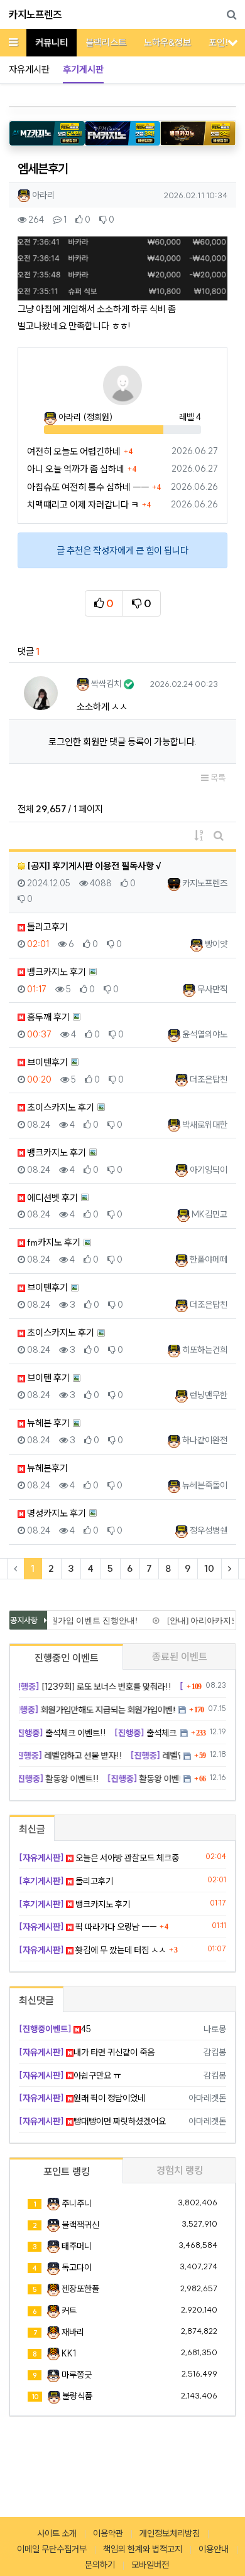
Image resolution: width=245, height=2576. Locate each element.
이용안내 (214, 2549)
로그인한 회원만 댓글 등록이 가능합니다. (122, 742)
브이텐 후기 (47, 1378)
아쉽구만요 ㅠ (70, 2075)
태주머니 (77, 2246)
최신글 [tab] (32, 1829)
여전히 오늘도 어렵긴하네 (74, 451)
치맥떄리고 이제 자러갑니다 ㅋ (83, 505)
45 (55, 2029)
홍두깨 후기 (47, 1017)
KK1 (69, 2353)
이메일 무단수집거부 (52, 2549)
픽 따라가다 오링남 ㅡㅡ (88, 1927)
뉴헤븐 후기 (47, 1423)
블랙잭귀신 (80, 2225)
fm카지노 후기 (53, 1242)
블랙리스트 (106, 42)
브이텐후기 (46, 1062)
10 (209, 1568)
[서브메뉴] (233, 42)
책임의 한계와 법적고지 (143, 2549)
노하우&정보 (167, 42)
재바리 (73, 2332)
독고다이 (77, 2267)
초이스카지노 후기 (60, 1107)
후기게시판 (83, 69)
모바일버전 (150, 2565)
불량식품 (77, 2396)
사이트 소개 (57, 2533)
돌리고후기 (46, 927)
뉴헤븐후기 (46, 1468)
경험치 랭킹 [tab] (180, 2170)
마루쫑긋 (77, 2375)
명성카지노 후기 (56, 1513)
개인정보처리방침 (170, 2533)
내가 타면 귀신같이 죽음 (87, 2052)
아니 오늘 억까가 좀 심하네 (76, 469)
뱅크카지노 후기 (56, 972)
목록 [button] (217, 778)
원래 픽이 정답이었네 (82, 2098)
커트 (69, 2311)
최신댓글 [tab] (36, 2000)
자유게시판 (29, 69)
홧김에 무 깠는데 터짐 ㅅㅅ (92, 1950)
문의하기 (100, 2565)
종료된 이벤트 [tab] (180, 1656)
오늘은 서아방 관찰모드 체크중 (99, 1858)
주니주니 (77, 2203)
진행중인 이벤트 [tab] (67, 1658)
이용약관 (108, 2533)
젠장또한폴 (80, 2289)
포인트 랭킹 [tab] (67, 2171)
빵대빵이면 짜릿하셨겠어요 (92, 2121)
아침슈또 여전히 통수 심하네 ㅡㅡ (88, 487)
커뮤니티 (52, 42)
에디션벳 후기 (52, 1198)
